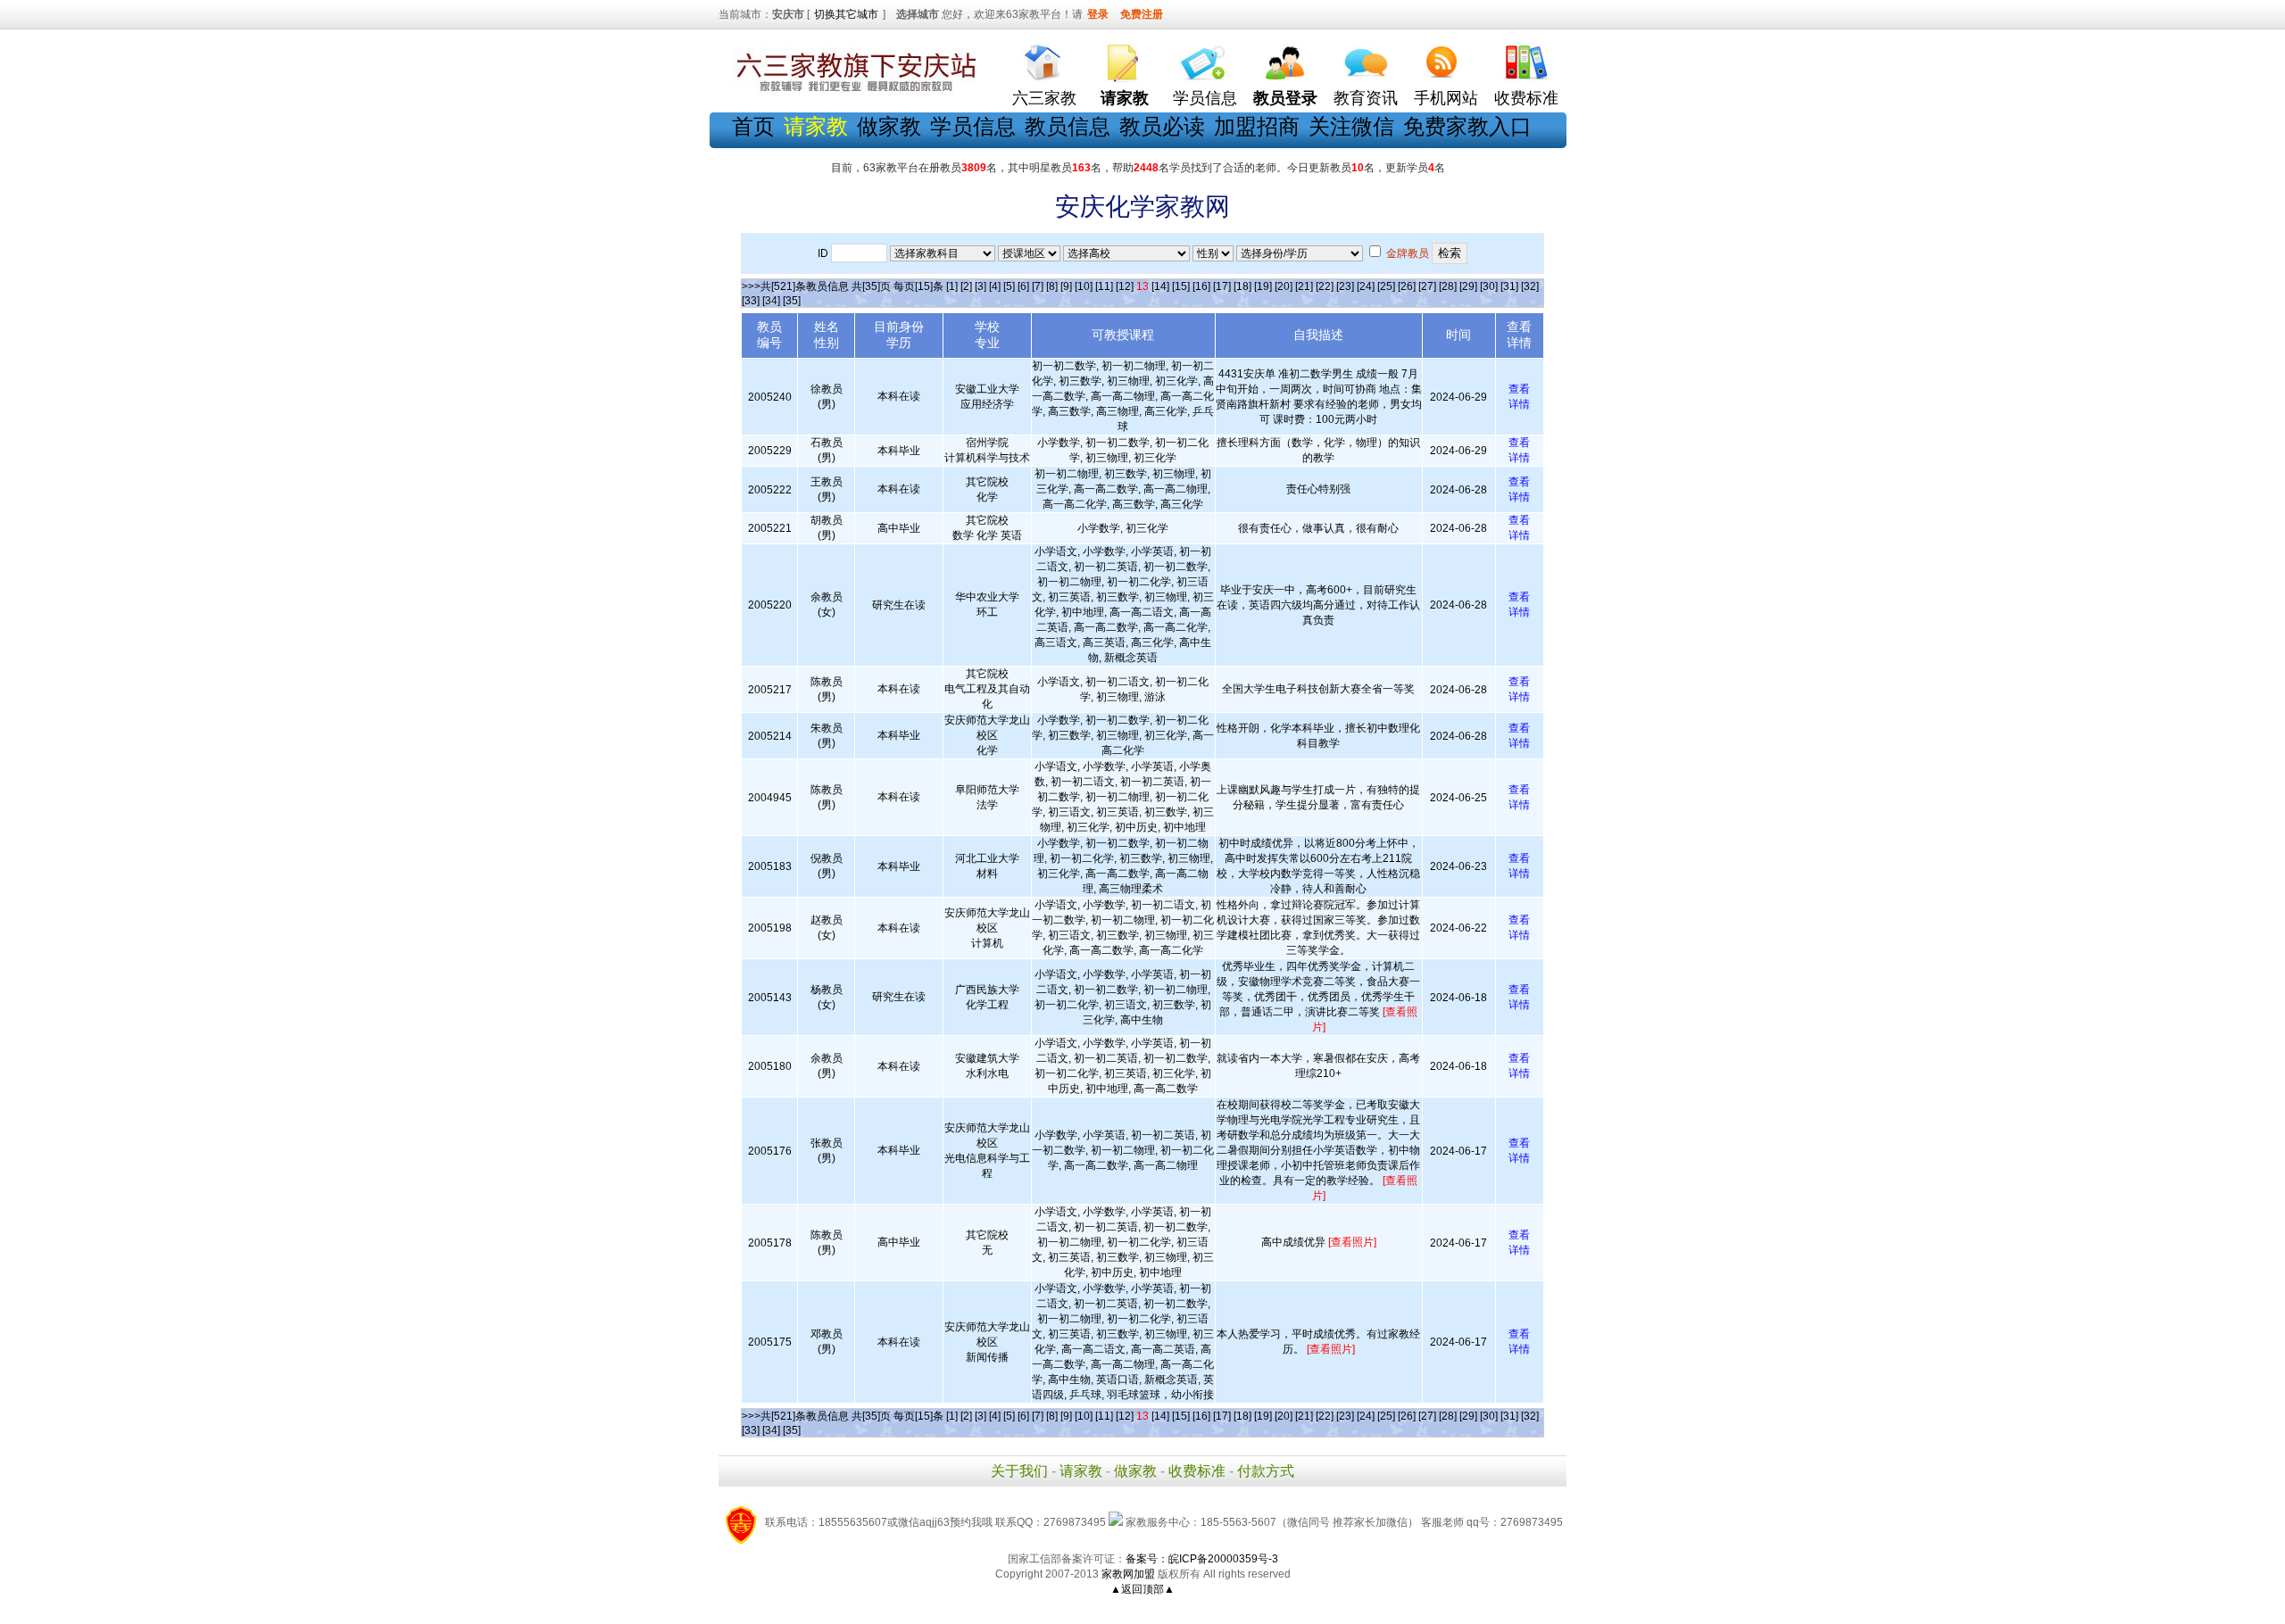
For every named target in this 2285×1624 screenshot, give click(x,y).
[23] (1345, 286)
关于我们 (1019, 1471)
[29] (1468, 286)
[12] (1125, 286)
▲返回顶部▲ (1142, 1589)
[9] (1066, 286)
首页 (753, 126)
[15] (1181, 286)
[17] (1222, 286)
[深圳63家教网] (852, 92)
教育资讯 (1366, 98)
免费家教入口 (1467, 126)
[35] (792, 301)
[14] (1160, 286)
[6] (1023, 286)
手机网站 (1446, 98)
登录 (1098, 14)
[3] (980, 286)
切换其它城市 (846, 14)
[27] (1427, 286)
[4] (995, 286)
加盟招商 (1257, 126)
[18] (1242, 286)
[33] (751, 301)
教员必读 (1162, 126)
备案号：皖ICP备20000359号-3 (1202, 1559)
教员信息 (1068, 126)
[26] (1407, 286)
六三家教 (1044, 98)
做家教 (889, 126)
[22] (1325, 286)
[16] (1201, 286)
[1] (952, 286)
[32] (1530, 286)
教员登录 (1285, 98)
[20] (1284, 286)
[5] (1009, 286)
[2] (966, 286)
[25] (1386, 286)
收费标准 (1526, 98)
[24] (1366, 286)
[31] (1509, 286)
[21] (1304, 286)
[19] (1263, 286)
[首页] (1044, 58)
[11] (1104, 286)
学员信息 (1205, 98)
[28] (1448, 286)
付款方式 (1266, 1471)
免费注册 (1142, 14)
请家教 (1081, 1471)
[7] (1038, 286)
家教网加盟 (1128, 1574)
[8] (1052, 286)
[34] (771, 301)
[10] (1084, 286)
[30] (1489, 286)
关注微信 (1351, 126)
